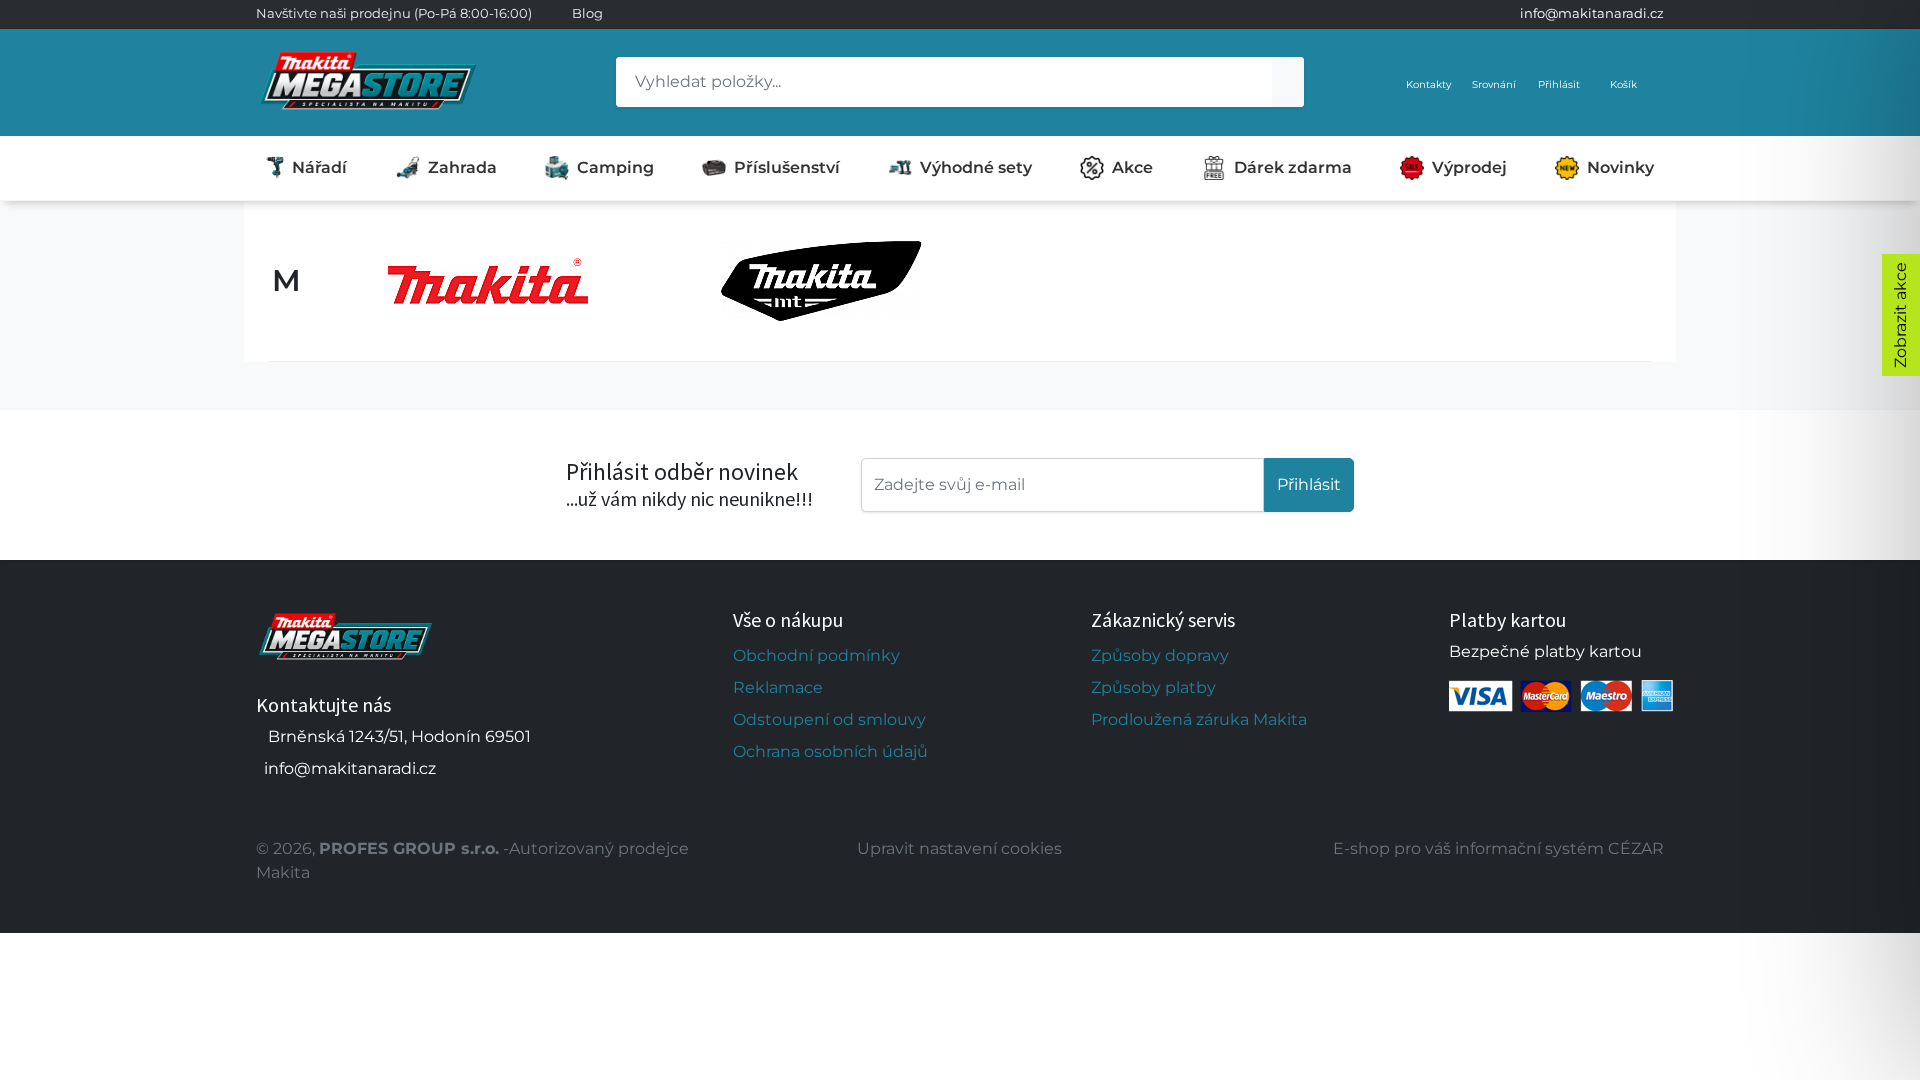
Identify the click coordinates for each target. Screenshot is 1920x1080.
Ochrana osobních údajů (830, 751)
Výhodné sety (976, 167)
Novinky (1620, 167)
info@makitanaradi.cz (1592, 13)
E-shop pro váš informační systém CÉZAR (1498, 848)
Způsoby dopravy (1160, 655)
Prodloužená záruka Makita (1199, 719)
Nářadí (319, 167)
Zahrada (462, 167)
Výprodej (1469, 167)
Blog (587, 13)
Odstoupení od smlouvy (829, 719)
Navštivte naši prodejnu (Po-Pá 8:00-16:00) (394, 13)
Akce (1132, 167)
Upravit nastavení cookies (959, 848)
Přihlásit (1309, 484)
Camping (615, 167)
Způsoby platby (1153, 687)
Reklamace (778, 687)
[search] (1288, 82)
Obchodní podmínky (816, 655)
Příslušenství (787, 167)
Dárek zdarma (1293, 167)
